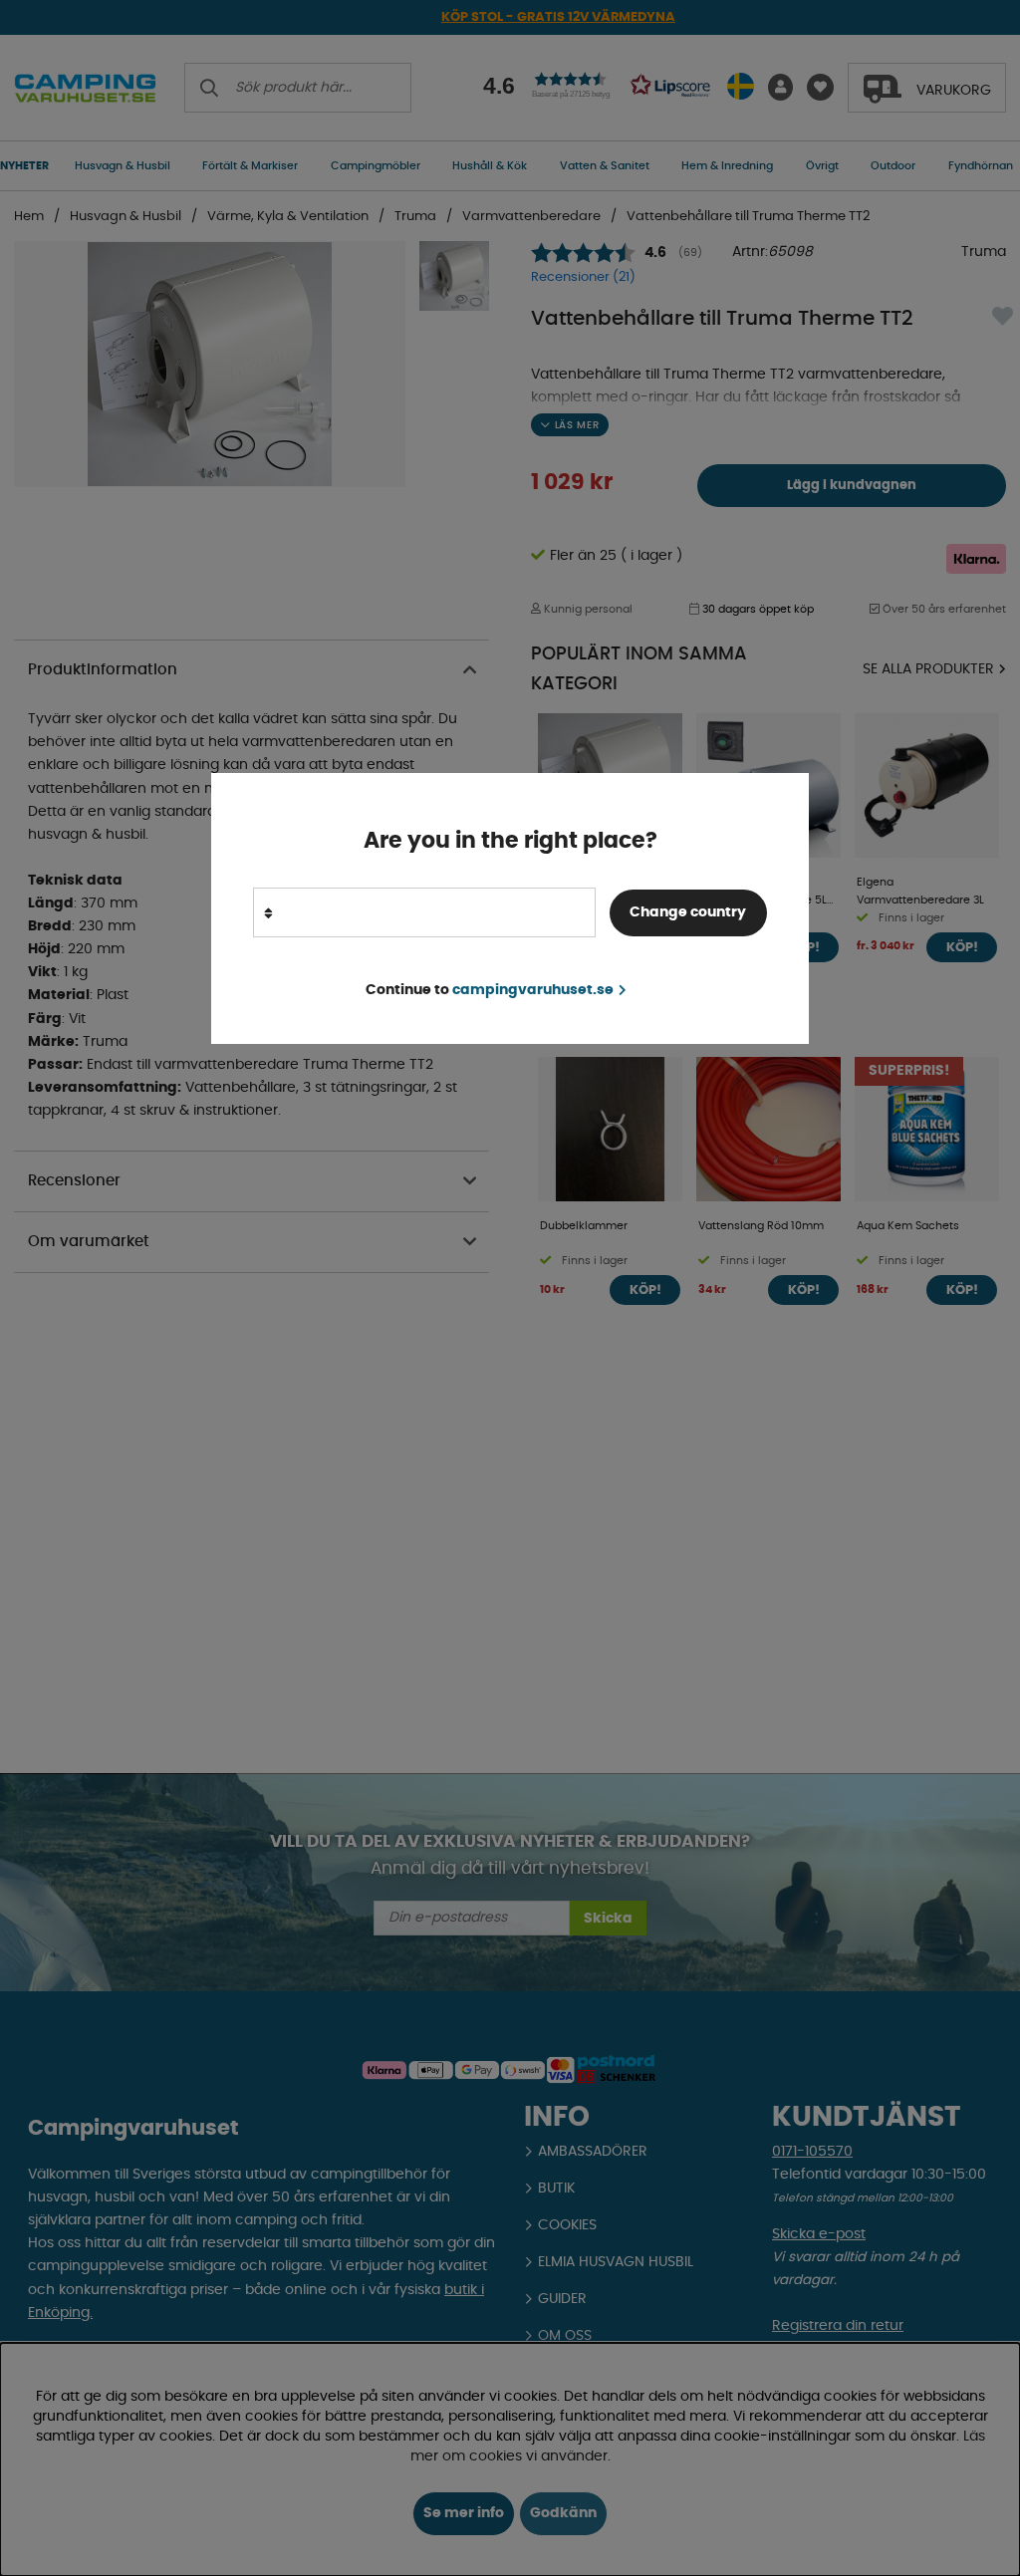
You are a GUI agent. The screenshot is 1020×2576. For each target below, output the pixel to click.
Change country (688, 912)
